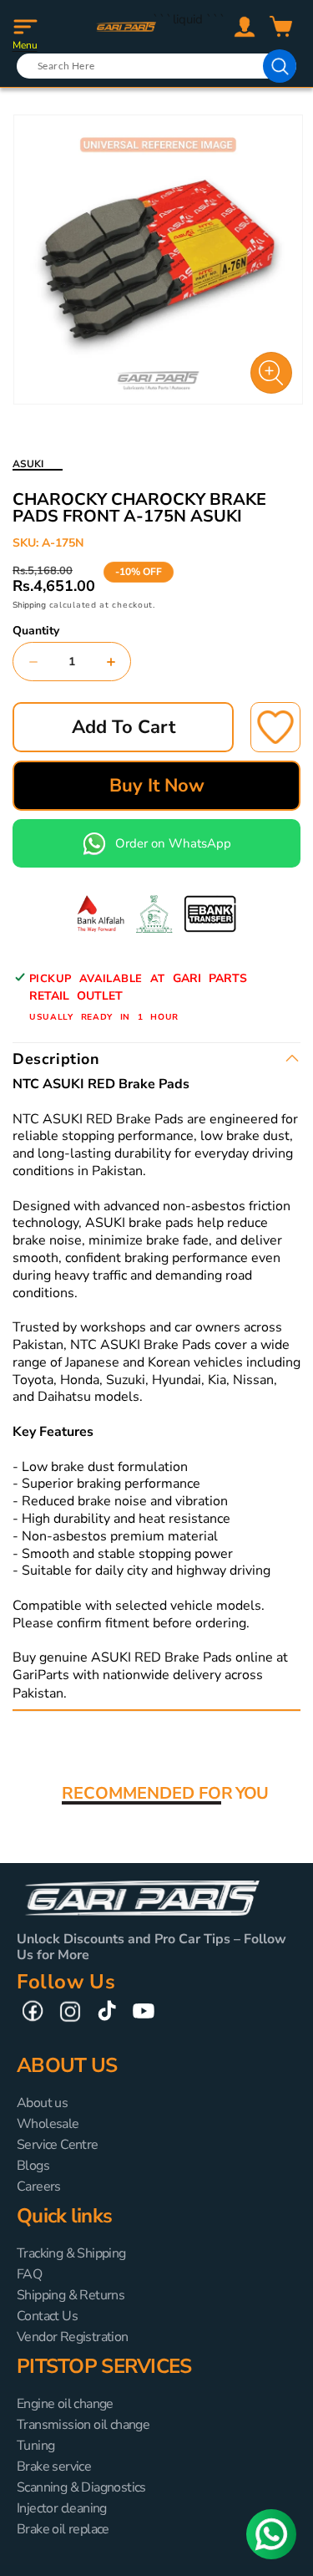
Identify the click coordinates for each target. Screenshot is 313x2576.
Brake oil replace (63, 2529)
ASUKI (28, 464)
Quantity (36, 631)
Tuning (35, 2446)
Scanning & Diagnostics (81, 2487)
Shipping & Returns (71, 2295)
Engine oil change (65, 2404)
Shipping (29, 605)
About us (42, 2103)
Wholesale (48, 2124)
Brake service (54, 2467)
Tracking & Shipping (71, 2253)
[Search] (280, 66)
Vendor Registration (73, 2337)
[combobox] (156, 66)
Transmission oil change (83, 2425)
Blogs (33, 2166)
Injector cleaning (62, 2508)
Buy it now (157, 786)
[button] (25, 27)
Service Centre (58, 2145)
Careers (39, 2187)
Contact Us (47, 2316)
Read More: (105, 1693)
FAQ (29, 2274)
